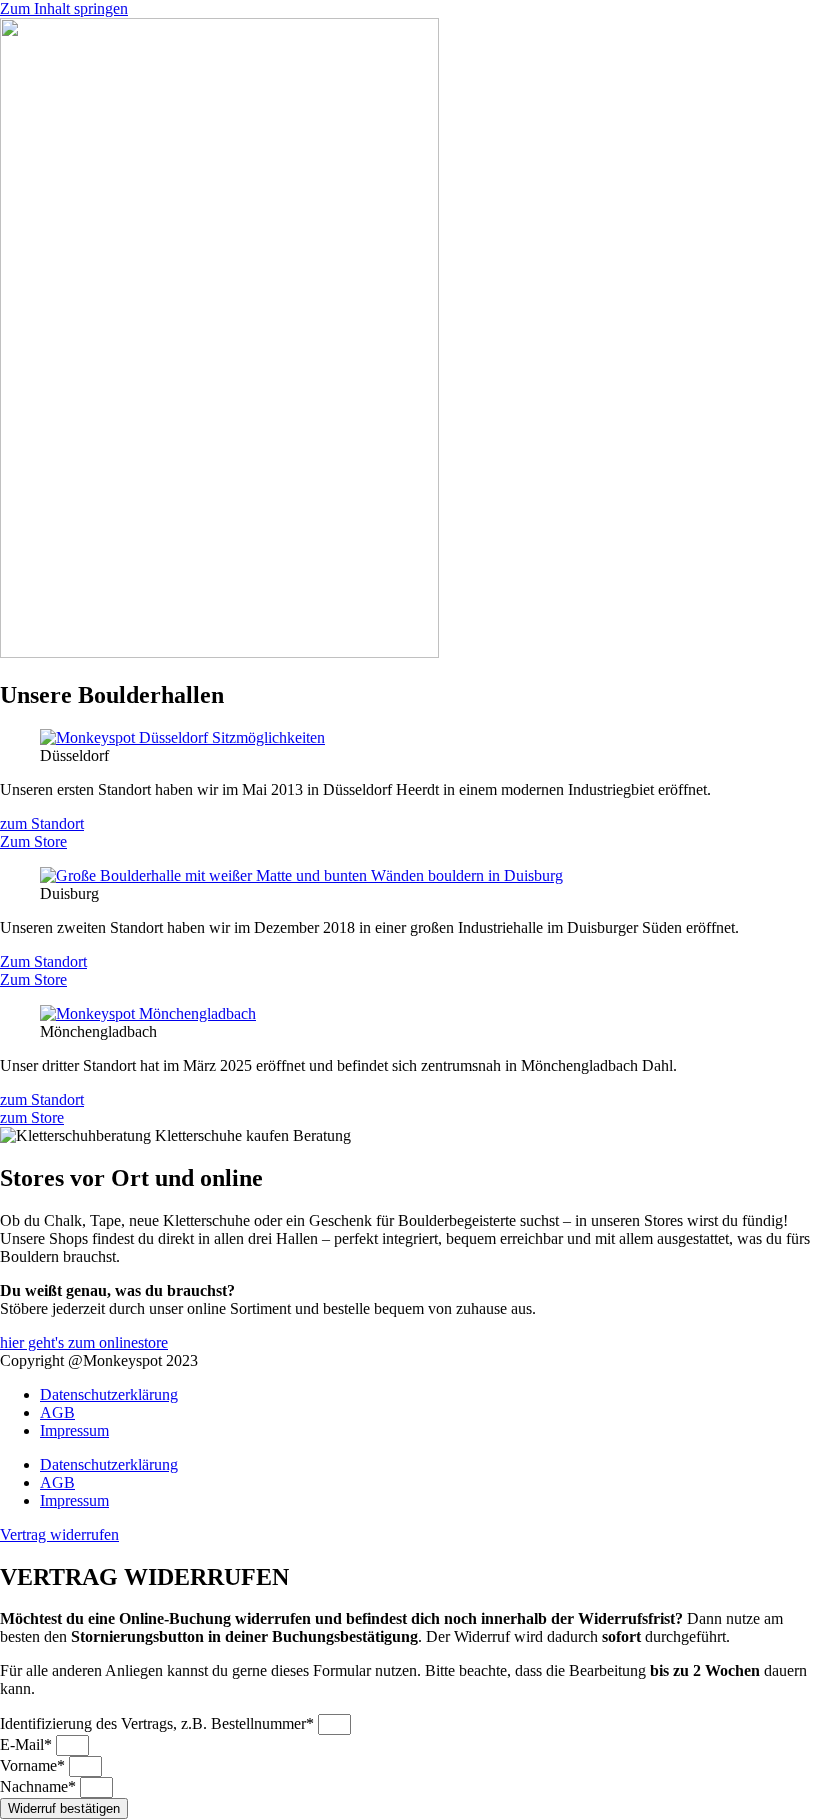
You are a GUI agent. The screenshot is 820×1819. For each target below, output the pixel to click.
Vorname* (34, 1765)
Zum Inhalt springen (64, 8)
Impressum (74, 1430)
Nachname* (40, 1786)
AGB (57, 1412)
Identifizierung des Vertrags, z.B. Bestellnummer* (159, 1723)
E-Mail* (28, 1744)
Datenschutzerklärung (109, 1394)
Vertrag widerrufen (59, 1534)
